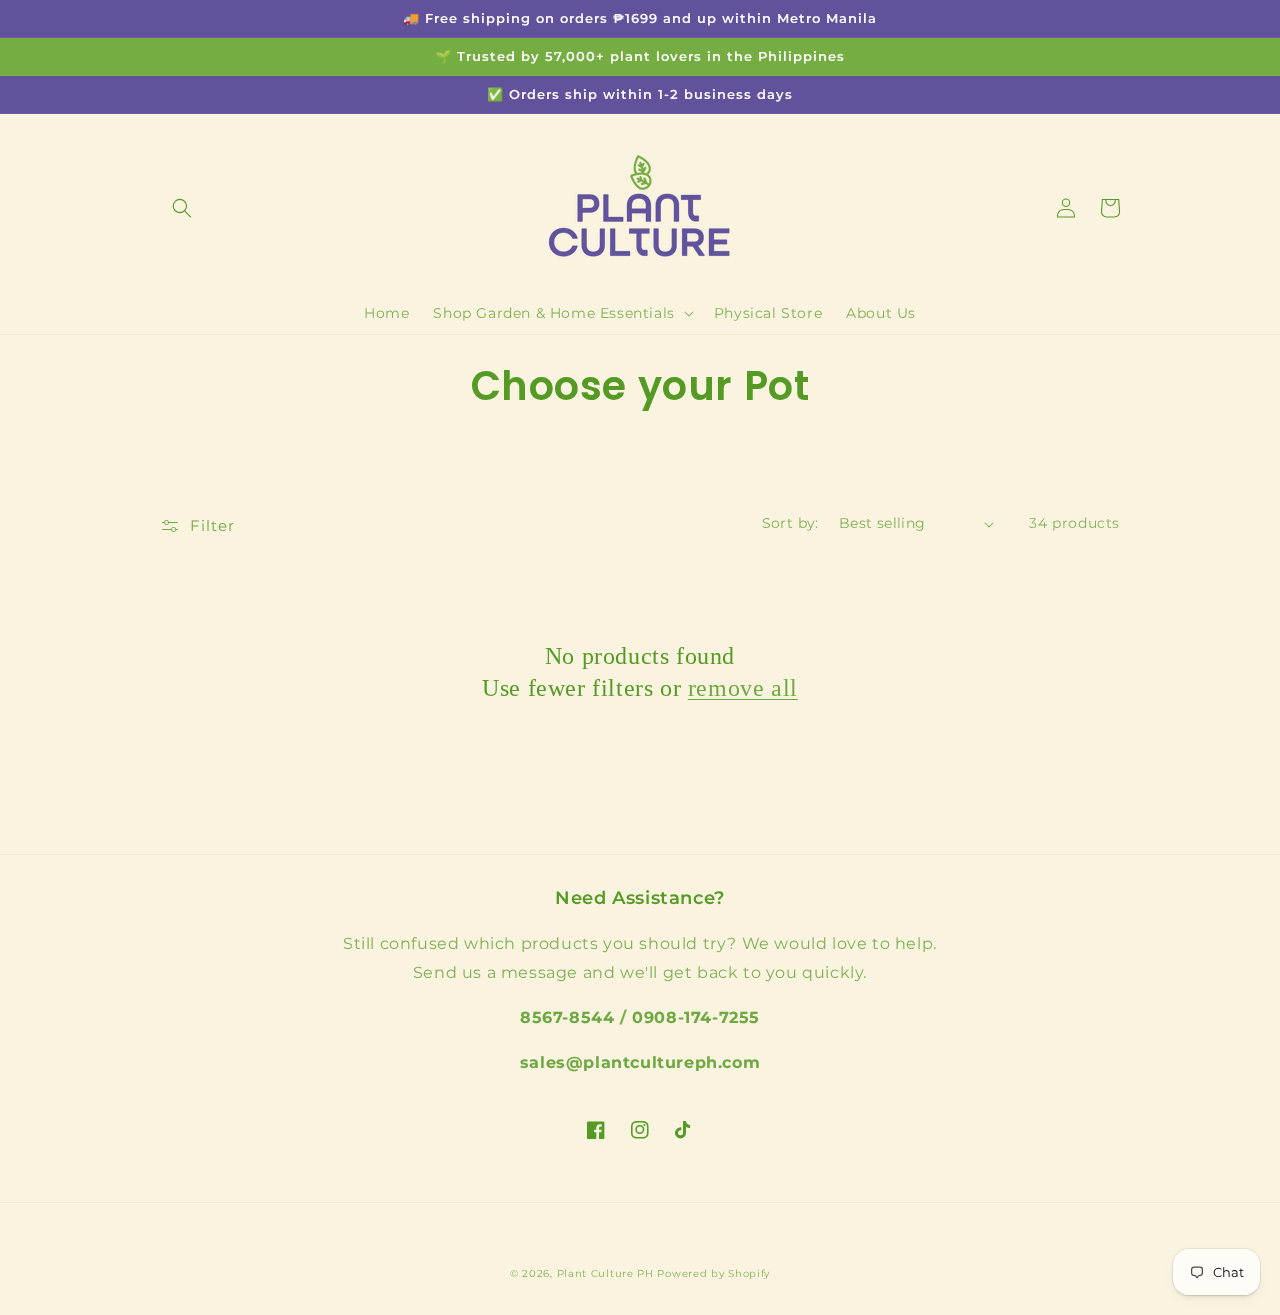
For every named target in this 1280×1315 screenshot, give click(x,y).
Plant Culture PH (605, 1273)
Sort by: (790, 523)
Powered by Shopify (713, 1273)
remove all (743, 688)
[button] (182, 208)
